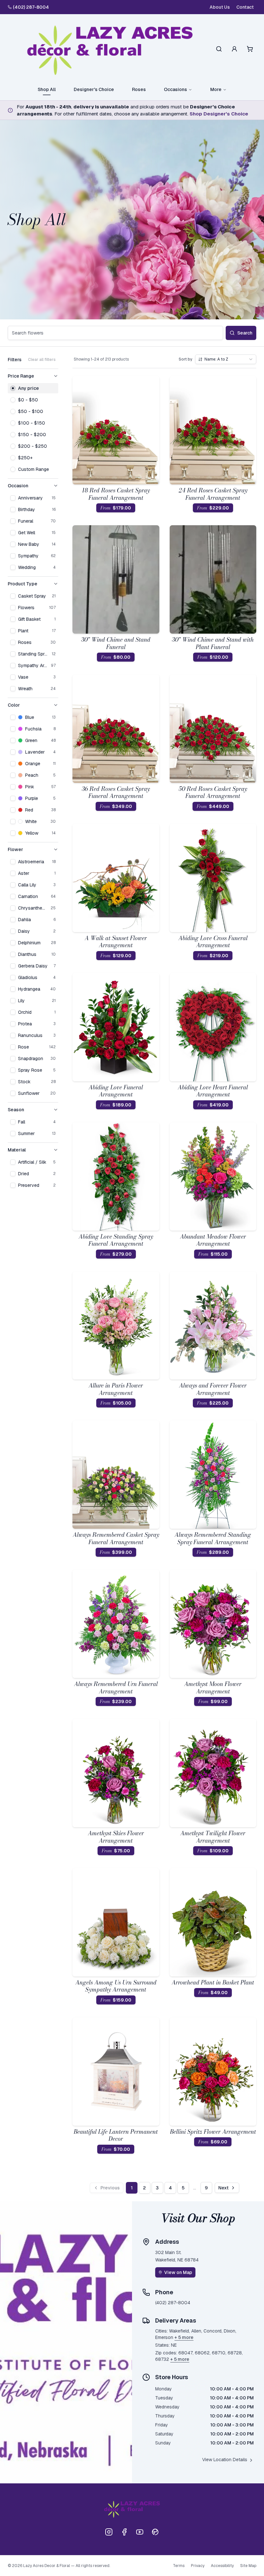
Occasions (175, 89)
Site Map (248, 2566)
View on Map (178, 2272)
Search (245, 333)
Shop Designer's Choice (219, 114)
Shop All (47, 89)
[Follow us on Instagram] (109, 2532)
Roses (139, 89)
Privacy (198, 2566)
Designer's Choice (94, 89)
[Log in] (234, 49)
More (216, 89)
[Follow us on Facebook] (124, 2532)
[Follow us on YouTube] (140, 2532)
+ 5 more (184, 2337)
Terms (179, 2566)
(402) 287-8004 (31, 7)
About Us (220, 7)
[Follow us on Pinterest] (155, 2532)
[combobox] (226, 359)
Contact (245, 7)
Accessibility (222, 2566)
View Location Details (225, 2460)
